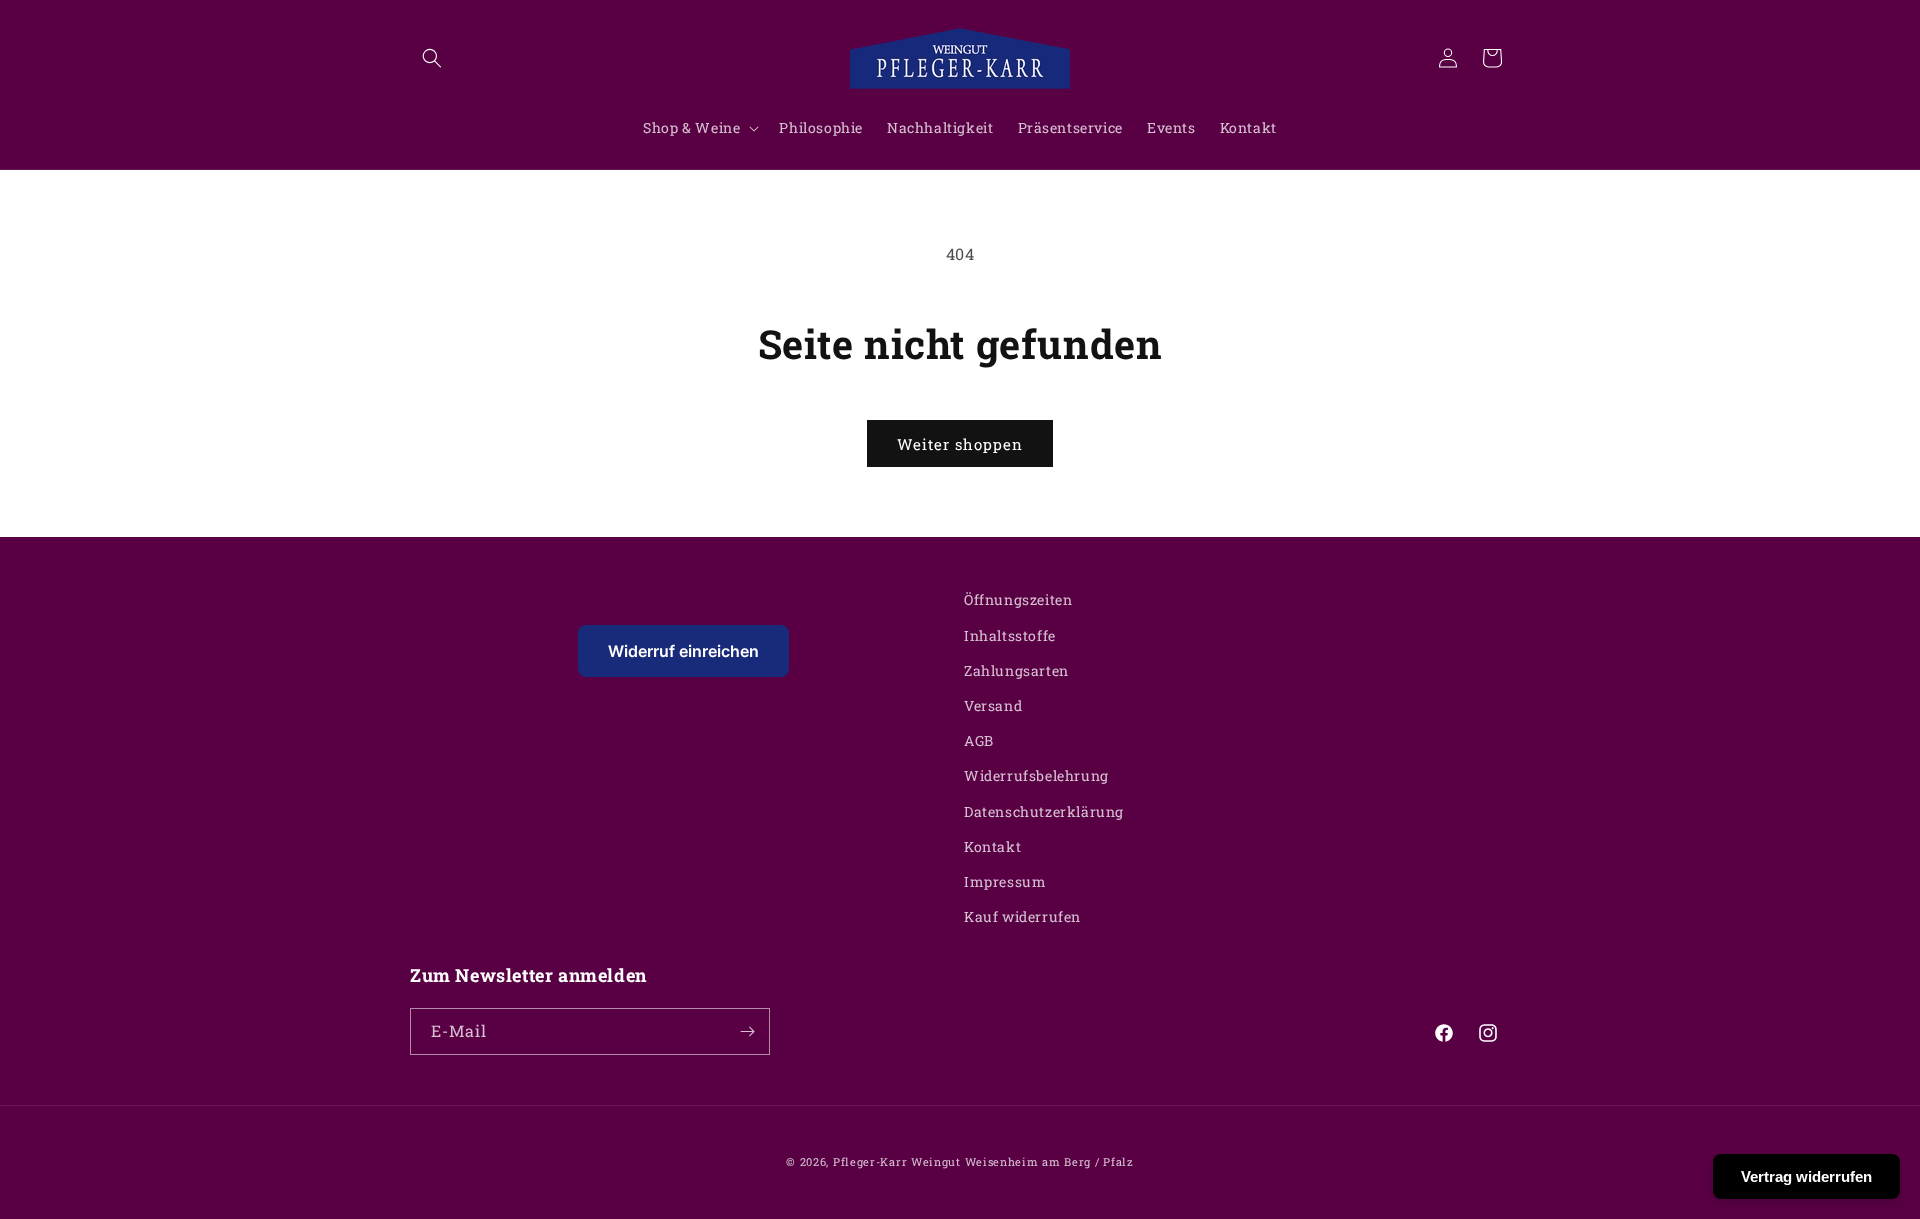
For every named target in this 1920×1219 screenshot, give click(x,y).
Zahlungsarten (1016, 670)
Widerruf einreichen (683, 651)
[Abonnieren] (747, 1031)
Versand (993, 705)
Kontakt (992, 846)
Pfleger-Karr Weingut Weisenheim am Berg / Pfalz (983, 1161)
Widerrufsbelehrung (1036, 775)
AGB (979, 740)
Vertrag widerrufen (1806, 1176)
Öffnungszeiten (1018, 599)
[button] (432, 58)
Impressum (1005, 881)
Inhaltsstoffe (1010, 635)
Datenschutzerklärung (1044, 811)
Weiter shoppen (960, 444)
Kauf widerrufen (1022, 916)
